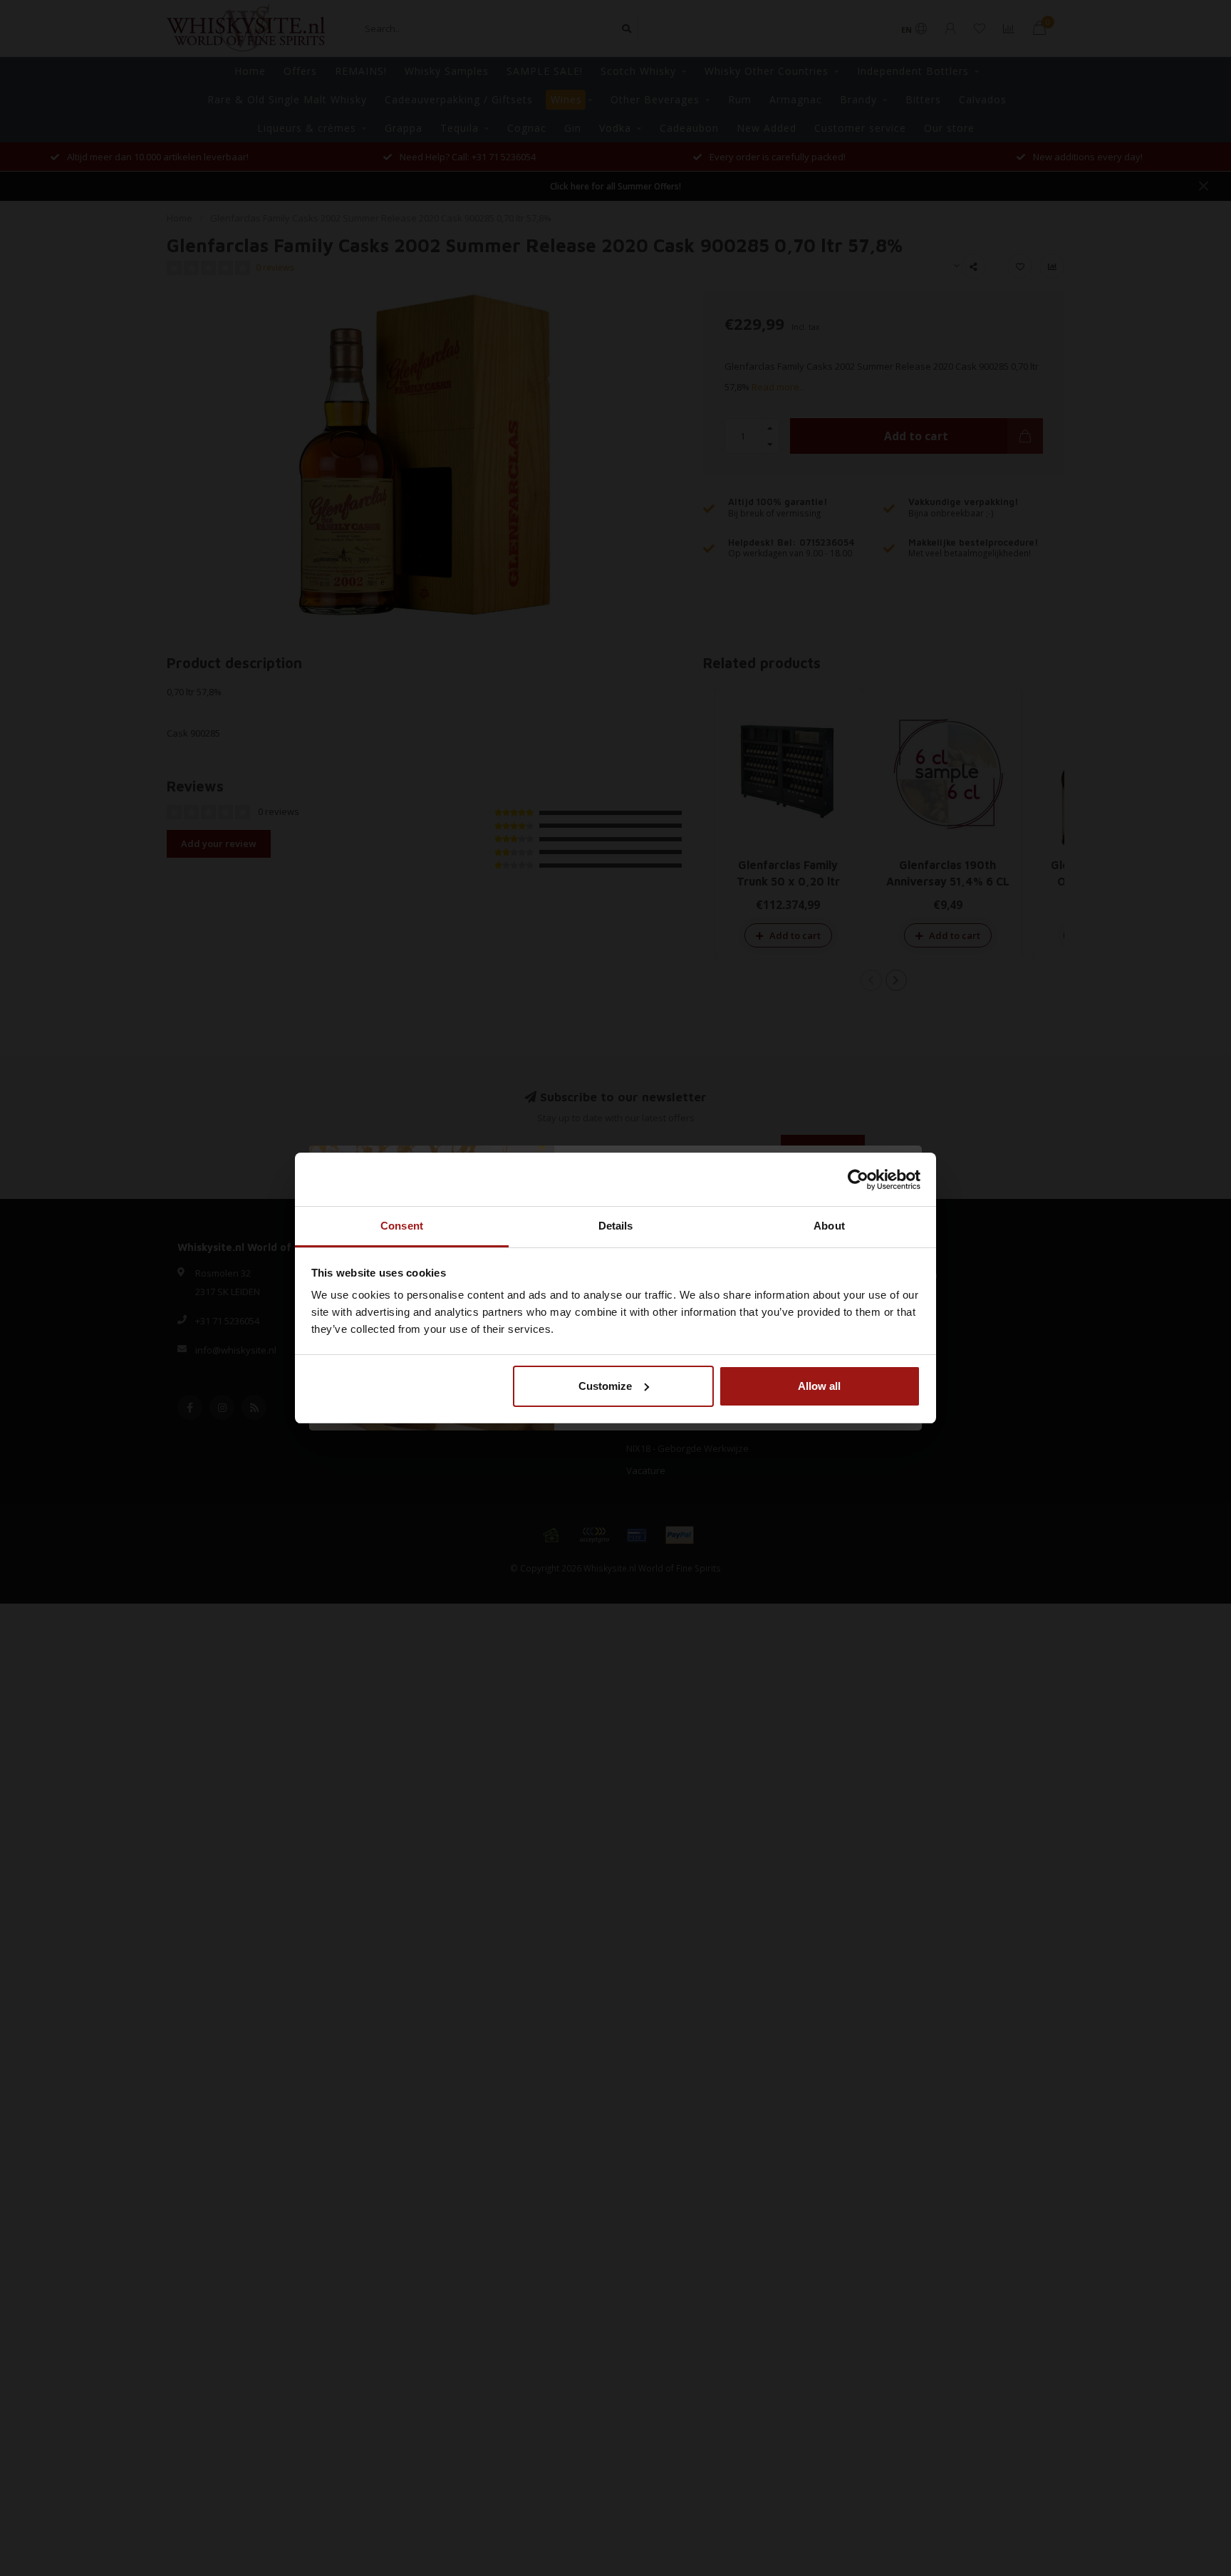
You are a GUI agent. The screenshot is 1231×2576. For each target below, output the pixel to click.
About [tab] (829, 1226)
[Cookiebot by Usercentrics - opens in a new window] (858, 1180)
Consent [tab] (402, 1226)
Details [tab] (616, 1226)
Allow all (819, 1386)
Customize (605, 1386)
